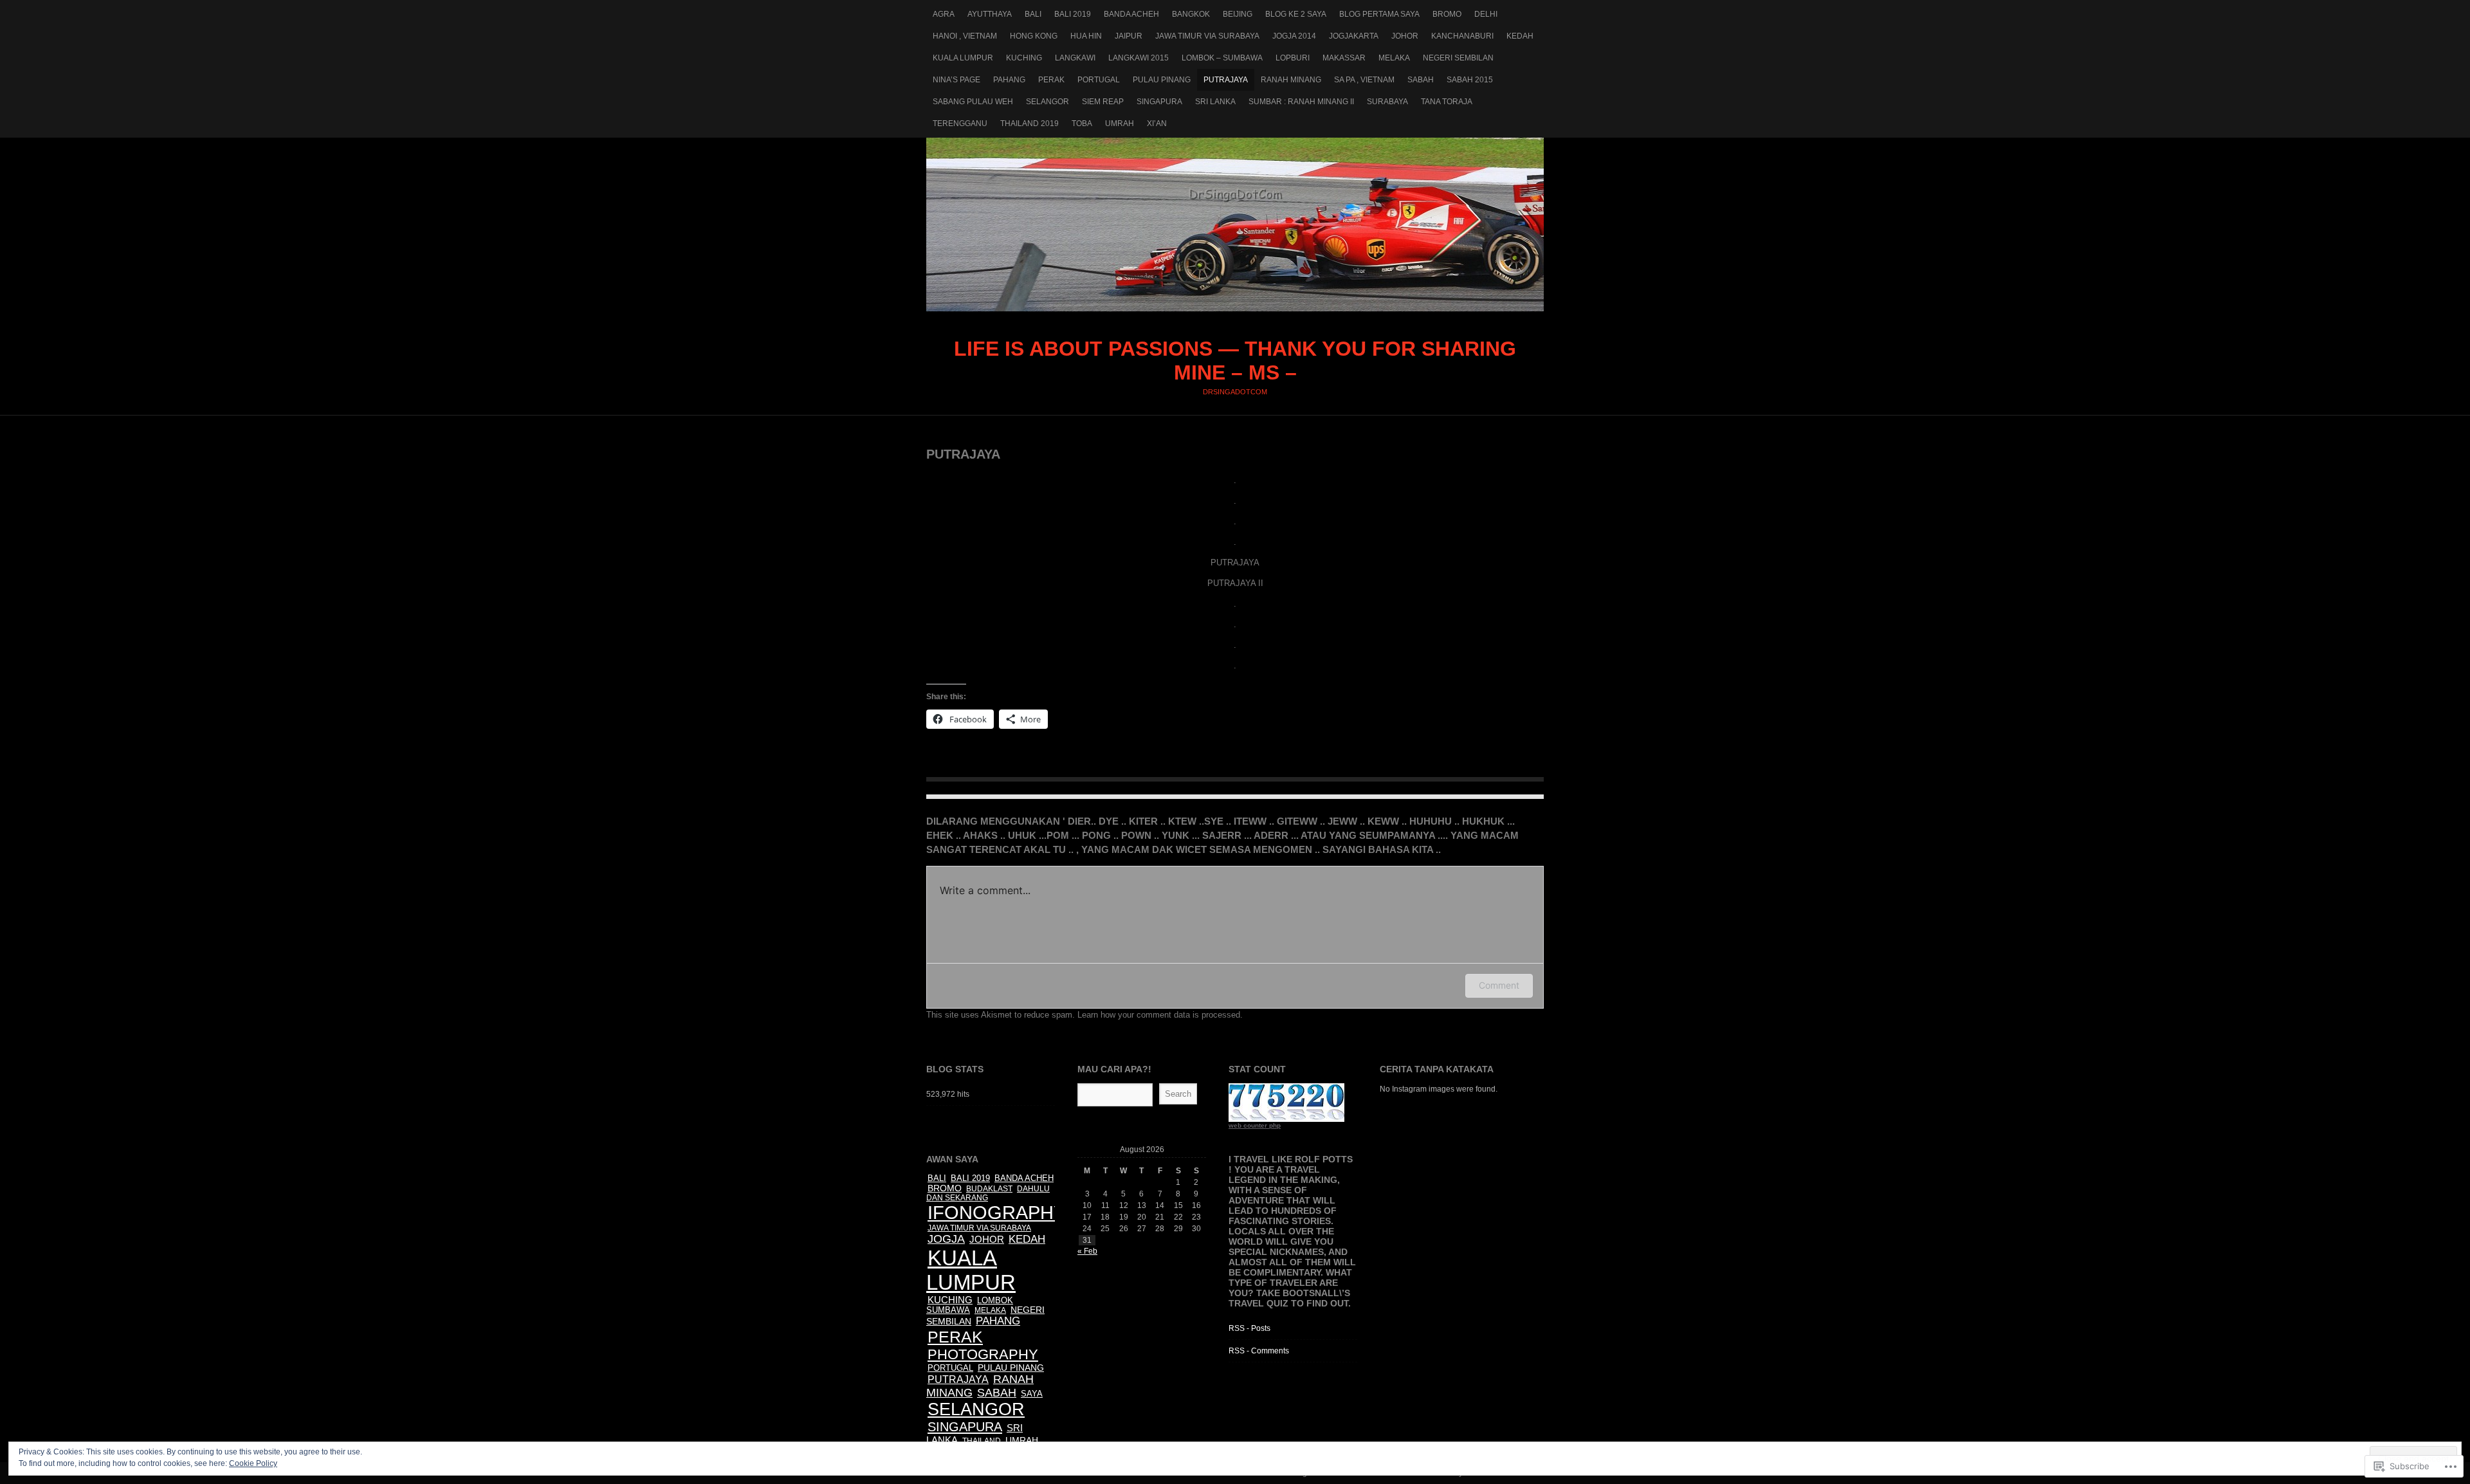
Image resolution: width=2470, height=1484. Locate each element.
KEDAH (1520, 36)
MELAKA (1394, 58)
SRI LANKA (1215, 102)
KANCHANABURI (1462, 36)
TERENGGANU (960, 124)
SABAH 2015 (1470, 80)
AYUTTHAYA (990, 14)
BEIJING (1238, 14)
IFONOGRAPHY (997, 1213)
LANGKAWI (1075, 58)
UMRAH (1120, 124)
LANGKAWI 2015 (1139, 58)
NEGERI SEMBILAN (1458, 58)
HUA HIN (1086, 36)
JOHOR (1405, 36)
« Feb (1087, 1251)
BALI (1033, 14)
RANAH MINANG (1291, 80)
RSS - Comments (1259, 1351)
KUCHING (1024, 58)
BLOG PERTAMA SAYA (1379, 14)
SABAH (1421, 80)
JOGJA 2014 (1294, 36)
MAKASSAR (1344, 58)
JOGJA (946, 1239)
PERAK (1051, 80)
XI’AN (1157, 124)
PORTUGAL (1099, 80)
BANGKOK (1191, 14)
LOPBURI (1293, 58)
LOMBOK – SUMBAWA (1222, 58)
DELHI (1486, 14)
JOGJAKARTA (1354, 36)
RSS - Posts (1249, 1328)
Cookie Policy (253, 1463)
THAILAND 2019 (1029, 124)
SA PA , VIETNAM (1364, 80)
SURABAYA (1387, 102)
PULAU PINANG (1162, 80)
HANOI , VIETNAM (965, 36)
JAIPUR (1129, 36)
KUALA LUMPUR (963, 58)
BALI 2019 (1073, 14)
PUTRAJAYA (1226, 80)
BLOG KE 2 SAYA (1296, 14)
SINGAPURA (1159, 102)
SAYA (1032, 1394)
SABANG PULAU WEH (973, 102)
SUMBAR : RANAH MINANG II (1301, 102)
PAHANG (1009, 80)
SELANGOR (1047, 102)
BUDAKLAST (989, 1189)
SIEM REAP (1103, 102)
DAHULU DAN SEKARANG (988, 1193)
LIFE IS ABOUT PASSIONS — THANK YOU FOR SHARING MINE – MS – (1235, 224)
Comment (1499, 985)
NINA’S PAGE (956, 80)
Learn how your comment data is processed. (1160, 1015)
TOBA (1082, 124)
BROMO (1447, 14)
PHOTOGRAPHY (983, 1354)
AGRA (944, 14)
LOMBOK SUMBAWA (970, 1305)
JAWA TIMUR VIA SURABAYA (1207, 36)
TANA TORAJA (1447, 102)
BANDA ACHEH (1131, 14)
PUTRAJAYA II (1235, 583)
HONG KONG (1034, 36)
